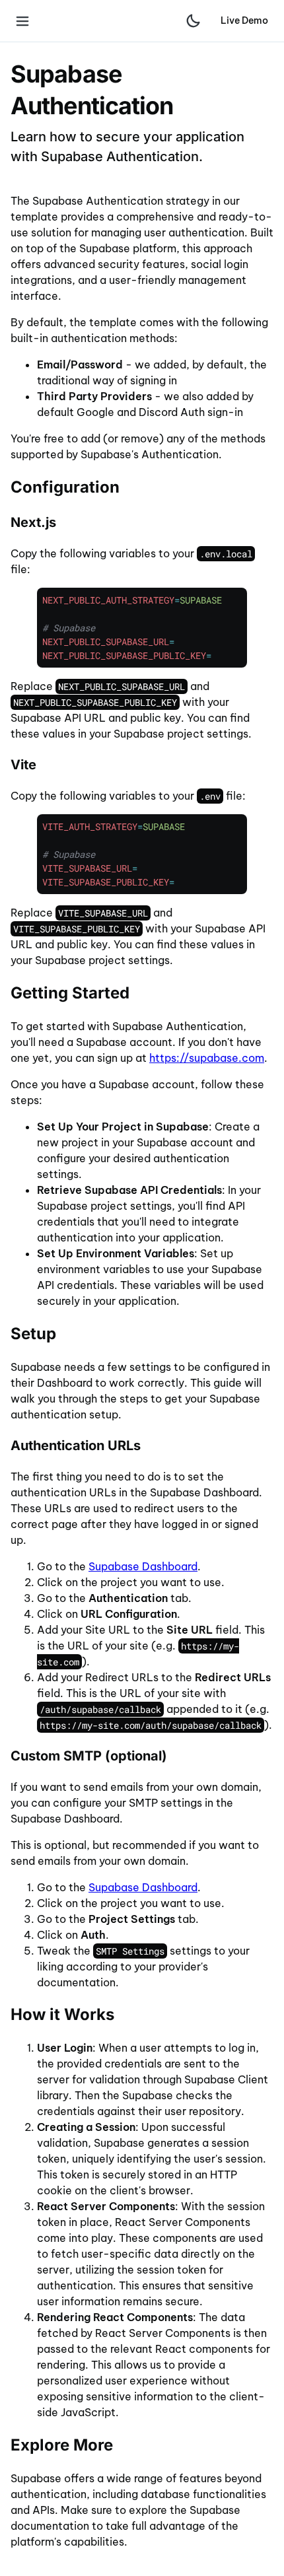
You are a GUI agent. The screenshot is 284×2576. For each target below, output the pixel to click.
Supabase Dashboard (143, 1566)
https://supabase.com (207, 1058)
